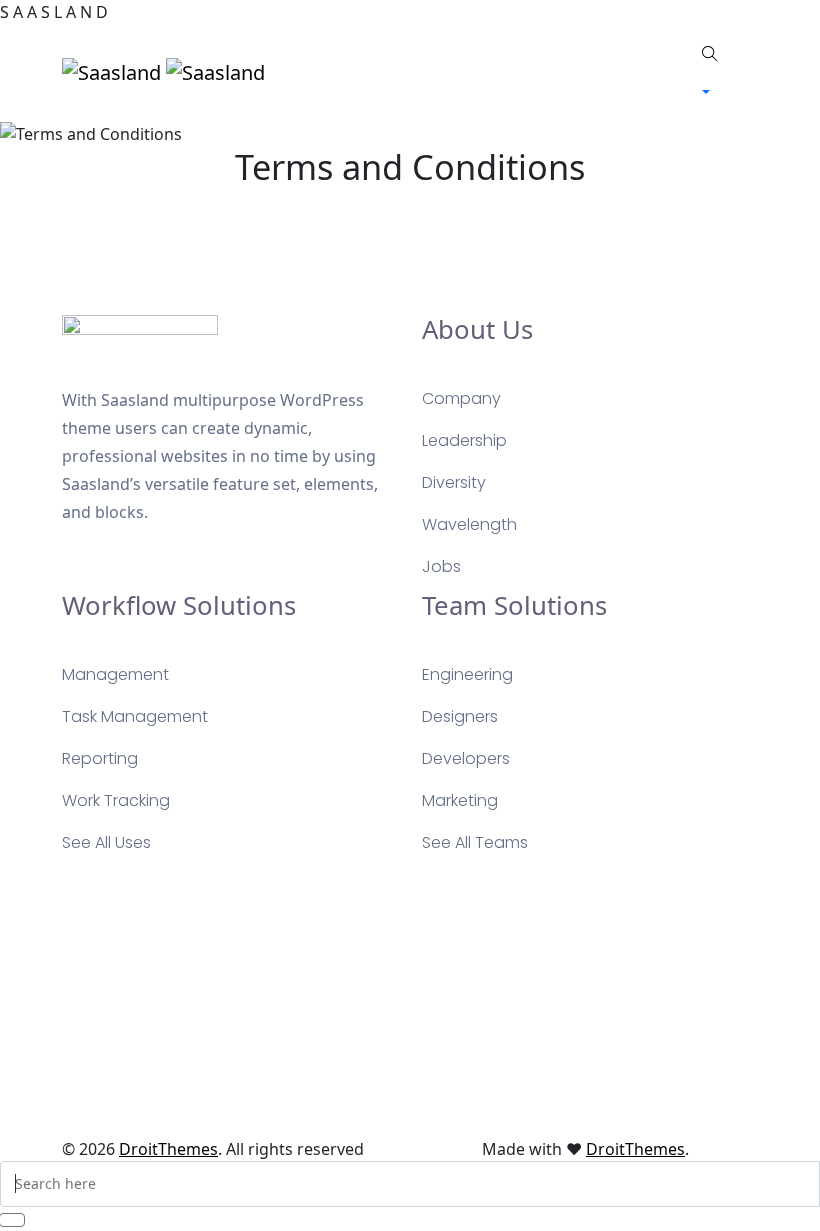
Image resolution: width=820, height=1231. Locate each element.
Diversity (454, 482)
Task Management (135, 716)
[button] (710, 92)
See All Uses (106, 842)
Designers (460, 716)
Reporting (100, 758)
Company (461, 398)
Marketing (460, 800)
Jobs (441, 566)
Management (115, 674)
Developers (466, 758)
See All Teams (475, 842)
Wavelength (469, 524)
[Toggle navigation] (492, 72)
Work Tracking (116, 800)
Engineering (467, 674)
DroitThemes (168, 1149)
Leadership (464, 440)
